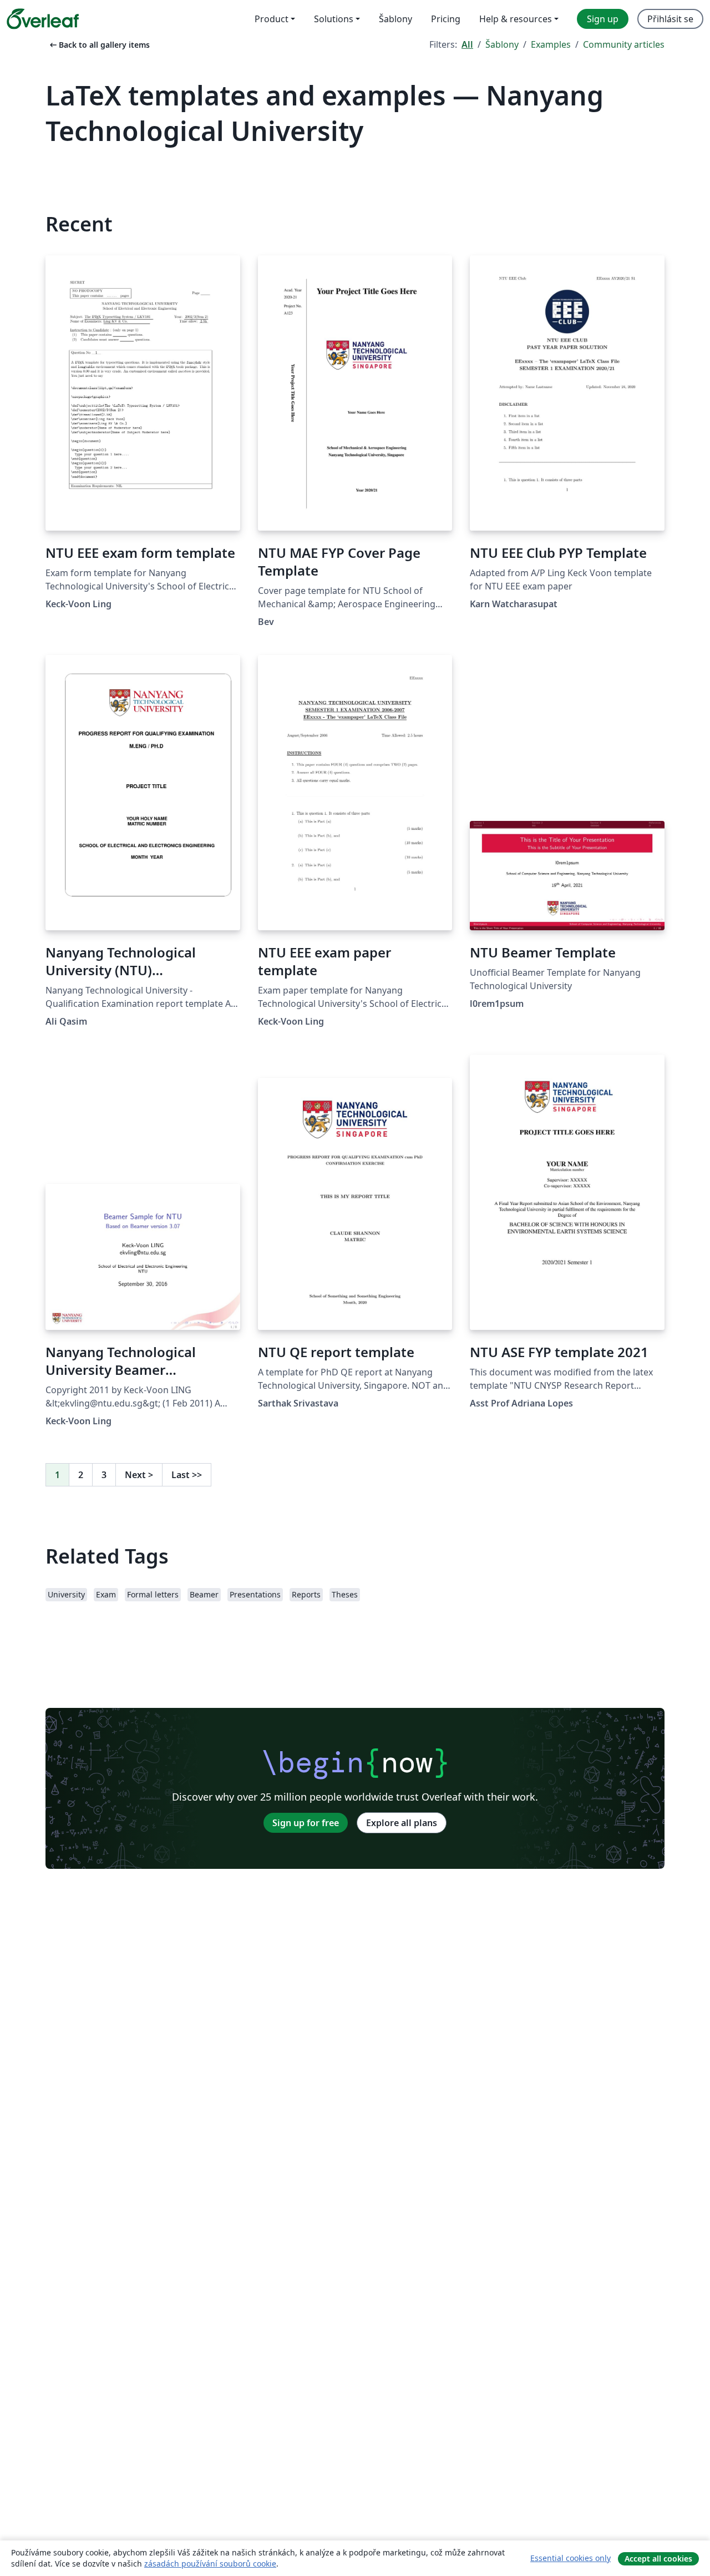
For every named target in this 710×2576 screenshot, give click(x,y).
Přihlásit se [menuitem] (670, 19)
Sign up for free (306, 1823)
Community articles (624, 44)
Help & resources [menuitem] (516, 19)
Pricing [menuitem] (446, 19)
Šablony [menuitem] (395, 19)
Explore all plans (402, 1823)
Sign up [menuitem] (603, 19)
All (467, 44)
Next (139, 1475)
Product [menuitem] (272, 19)
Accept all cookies (658, 2559)
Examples (551, 44)
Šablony (502, 44)
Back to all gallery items (99, 45)
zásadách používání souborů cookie (210, 2564)
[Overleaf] (43, 19)
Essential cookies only (570, 2558)
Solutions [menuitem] (334, 19)
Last (187, 1475)
